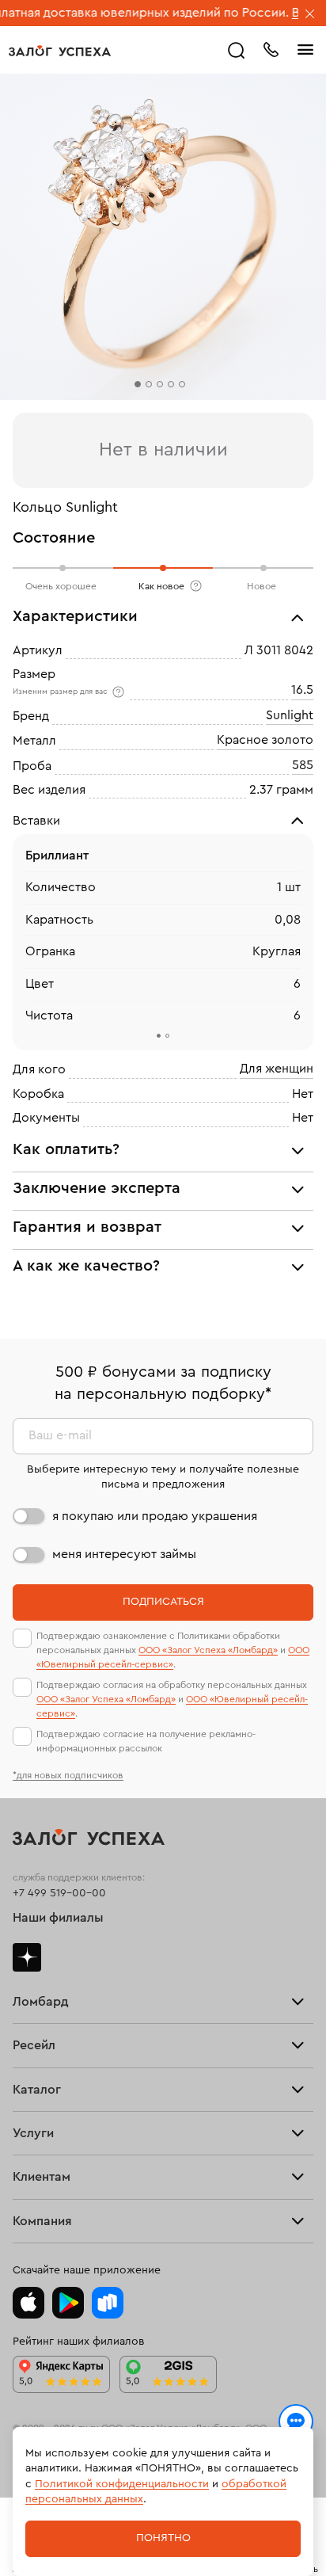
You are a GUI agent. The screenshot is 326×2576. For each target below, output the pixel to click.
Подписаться (163, 1602)
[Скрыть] (310, 15)
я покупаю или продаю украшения (155, 1516)
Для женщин (277, 1069)
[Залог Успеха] (60, 51)
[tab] (159, 1036)
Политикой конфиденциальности (122, 2484)
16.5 (302, 691)
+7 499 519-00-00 (59, 1893)
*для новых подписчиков (68, 1775)
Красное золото (265, 740)
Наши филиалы (58, 1918)
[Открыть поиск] (237, 51)
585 (303, 765)
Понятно (163, 2538)
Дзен (27, 1957)
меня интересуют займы (124, 1554)
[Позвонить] (271, 48)
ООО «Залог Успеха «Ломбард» (208, 1650)
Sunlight (290, 715)
